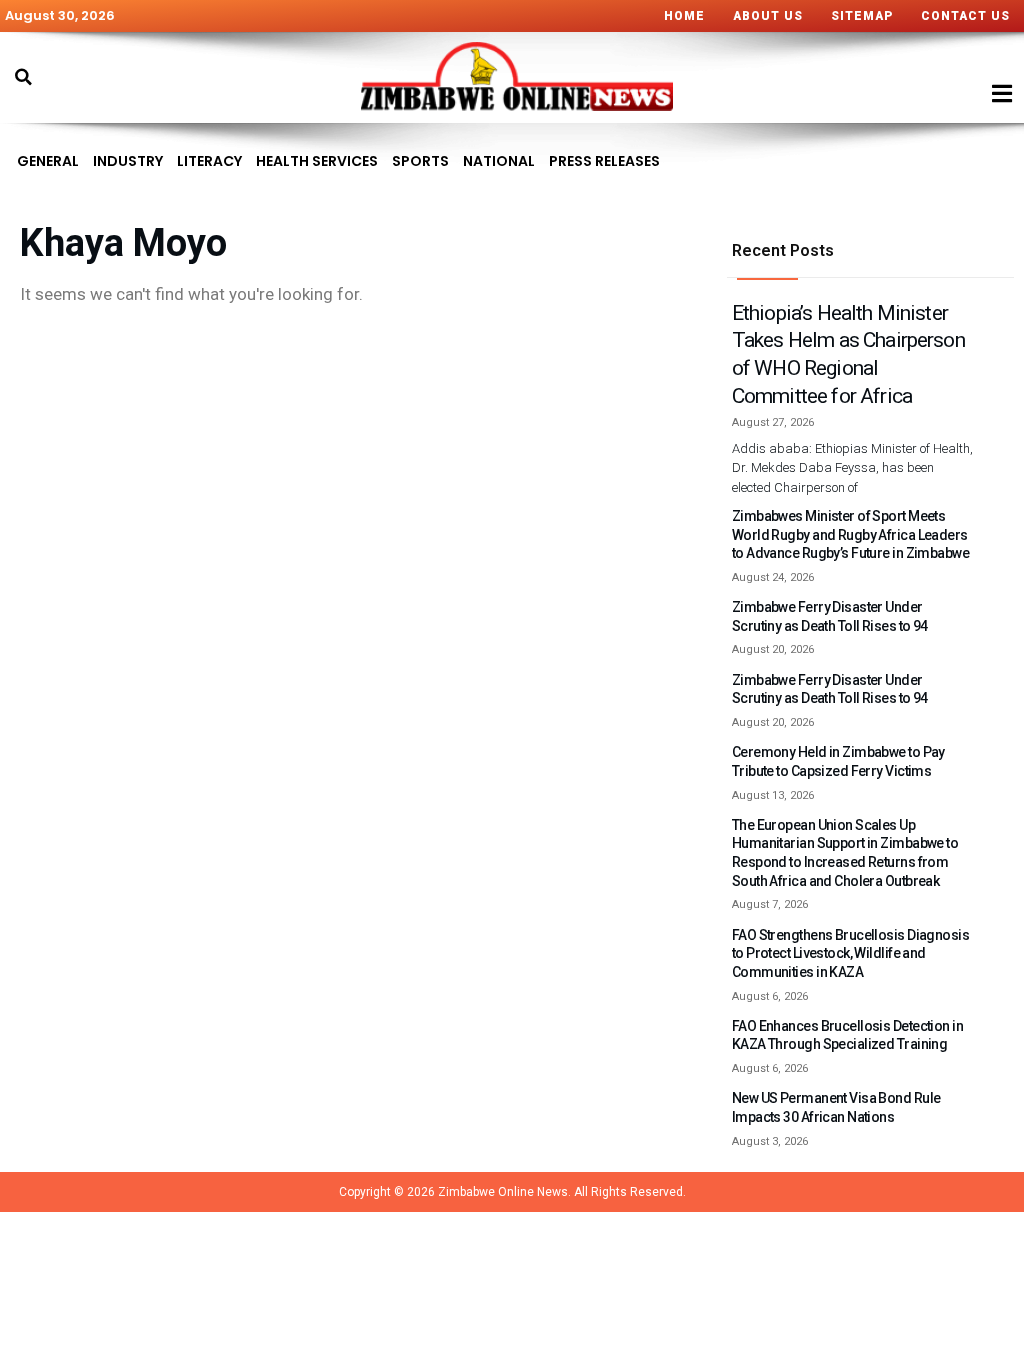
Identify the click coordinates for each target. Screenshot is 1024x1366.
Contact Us (965, 16)
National (499, 161)
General (48, 161)
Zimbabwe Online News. (504, 1192)
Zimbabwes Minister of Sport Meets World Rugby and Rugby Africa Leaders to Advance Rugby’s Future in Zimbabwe (850, 534)
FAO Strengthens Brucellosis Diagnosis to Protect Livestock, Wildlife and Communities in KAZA (850, 953)
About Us (768, 16)
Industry (128, 161)
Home (684, 16)
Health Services (317, 161)
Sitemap (862, 16)
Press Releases (604, 161)
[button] (23, 77)
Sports (420, 161)
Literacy (209, 161)
